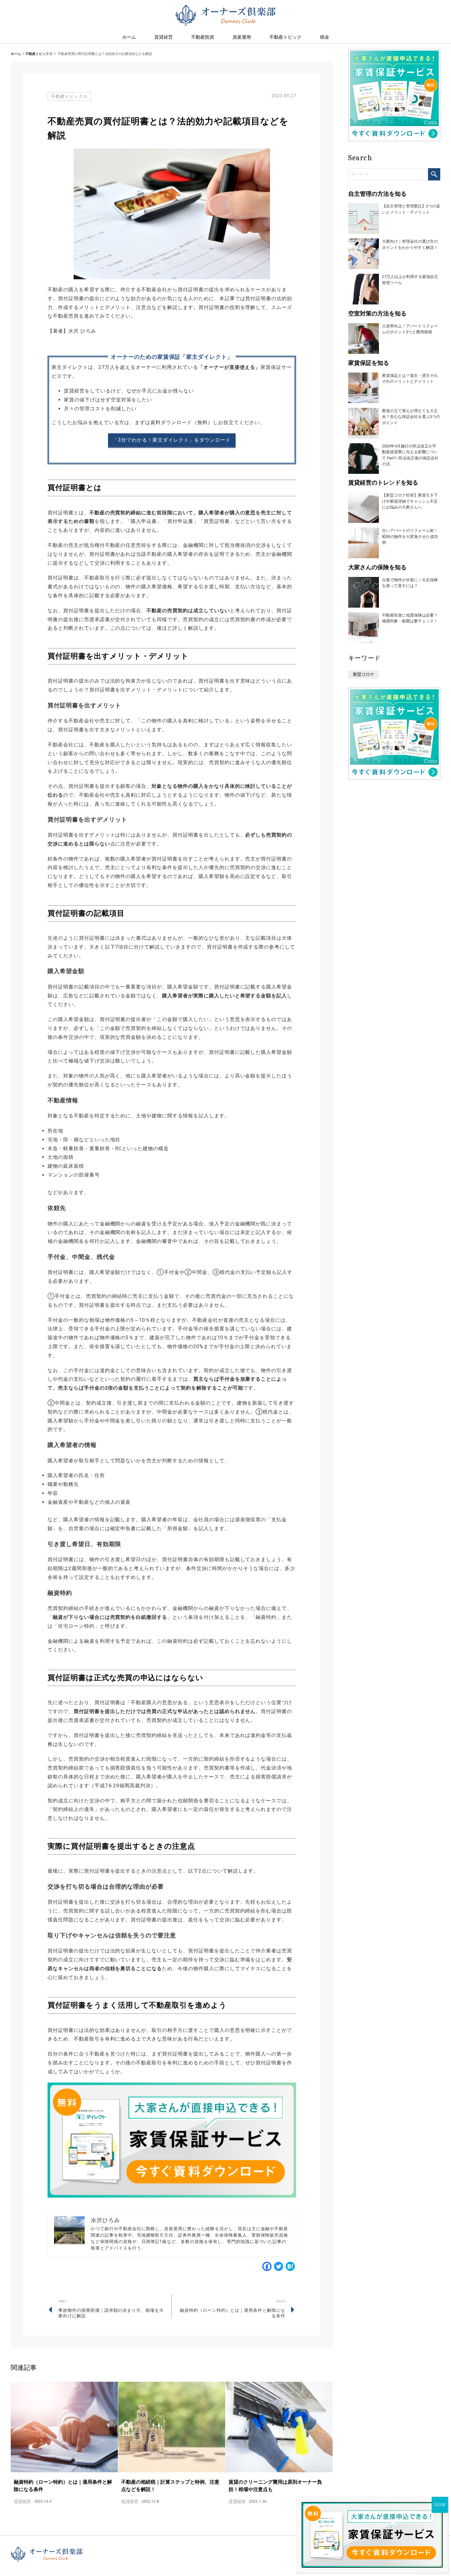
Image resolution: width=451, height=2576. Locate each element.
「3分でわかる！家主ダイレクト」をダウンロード (172, 440)
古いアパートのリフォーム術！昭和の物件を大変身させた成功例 (410, 536)
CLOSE (440, 2505)
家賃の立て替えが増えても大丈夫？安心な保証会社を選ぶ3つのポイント (411, 417)
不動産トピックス (39, 54)
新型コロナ (364, 674)
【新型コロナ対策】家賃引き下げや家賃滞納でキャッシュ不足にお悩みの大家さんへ (410, 501)
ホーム (16, 54)
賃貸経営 (164, 37)
